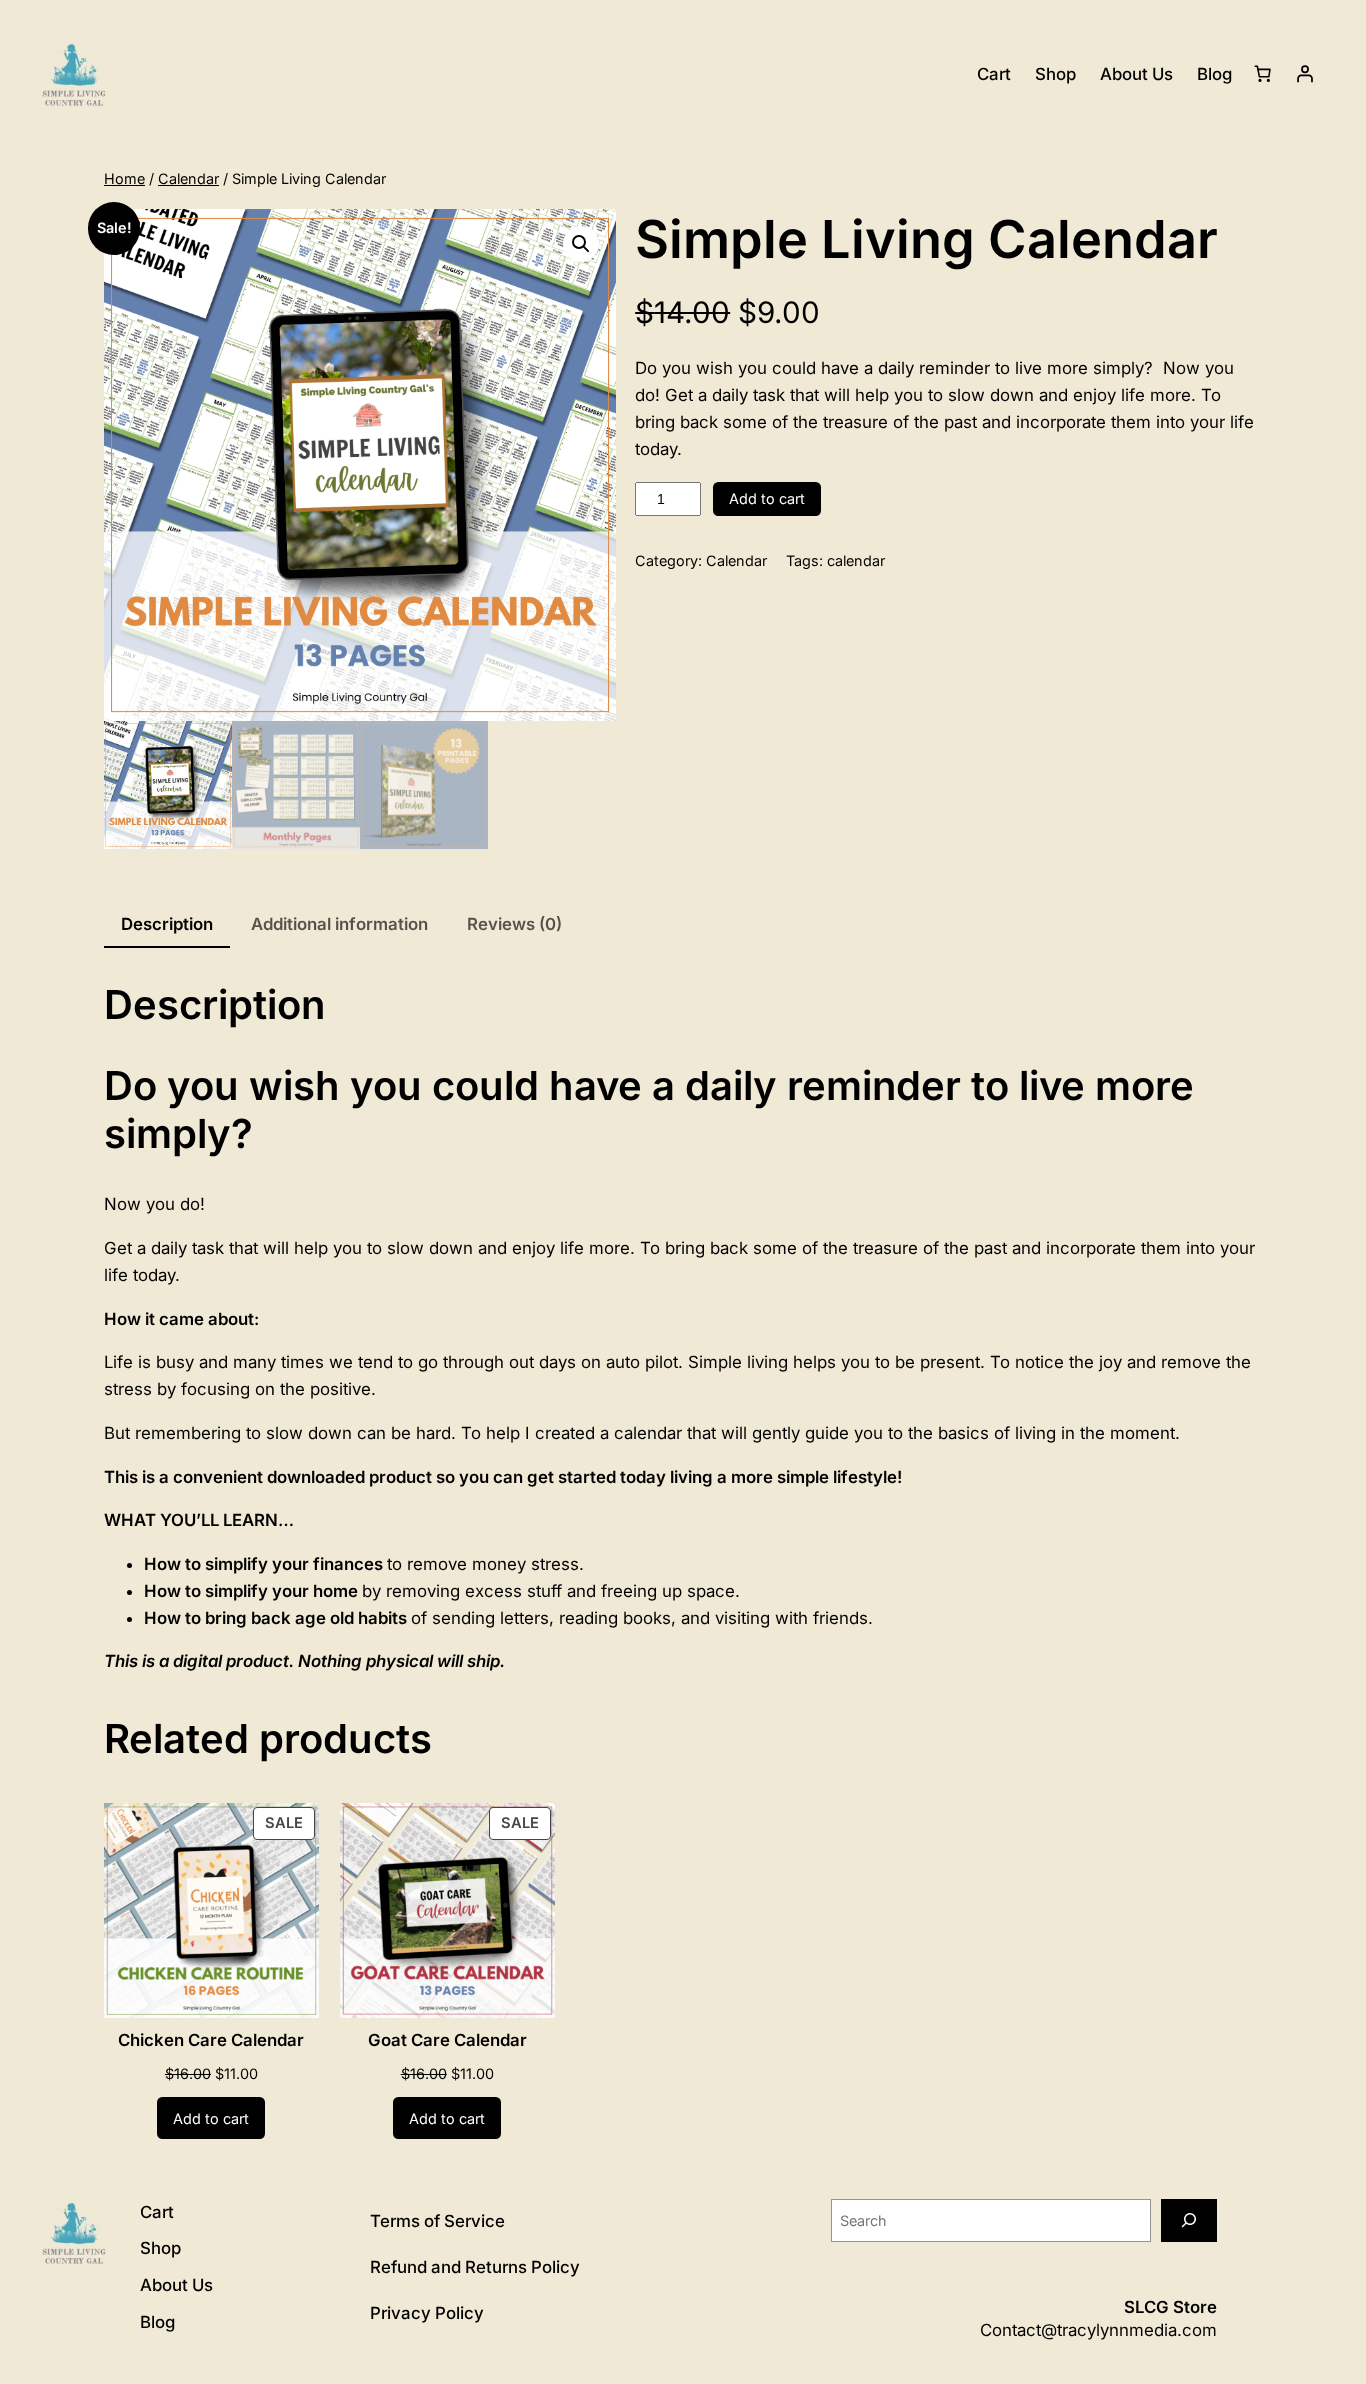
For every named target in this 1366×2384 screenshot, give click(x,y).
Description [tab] (167, 924)
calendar (856, 560)
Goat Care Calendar (447, 2040)
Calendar (188, 178)
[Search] (1189, 2220)
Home (124, 178)
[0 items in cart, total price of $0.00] (1263, 74)
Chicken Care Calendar (211, 2040)
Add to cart (767, 498)
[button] (581, 244)
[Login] (1305, 74)
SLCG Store (1170, 2307)
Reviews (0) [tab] (514, 924)
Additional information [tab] (339, 924)
